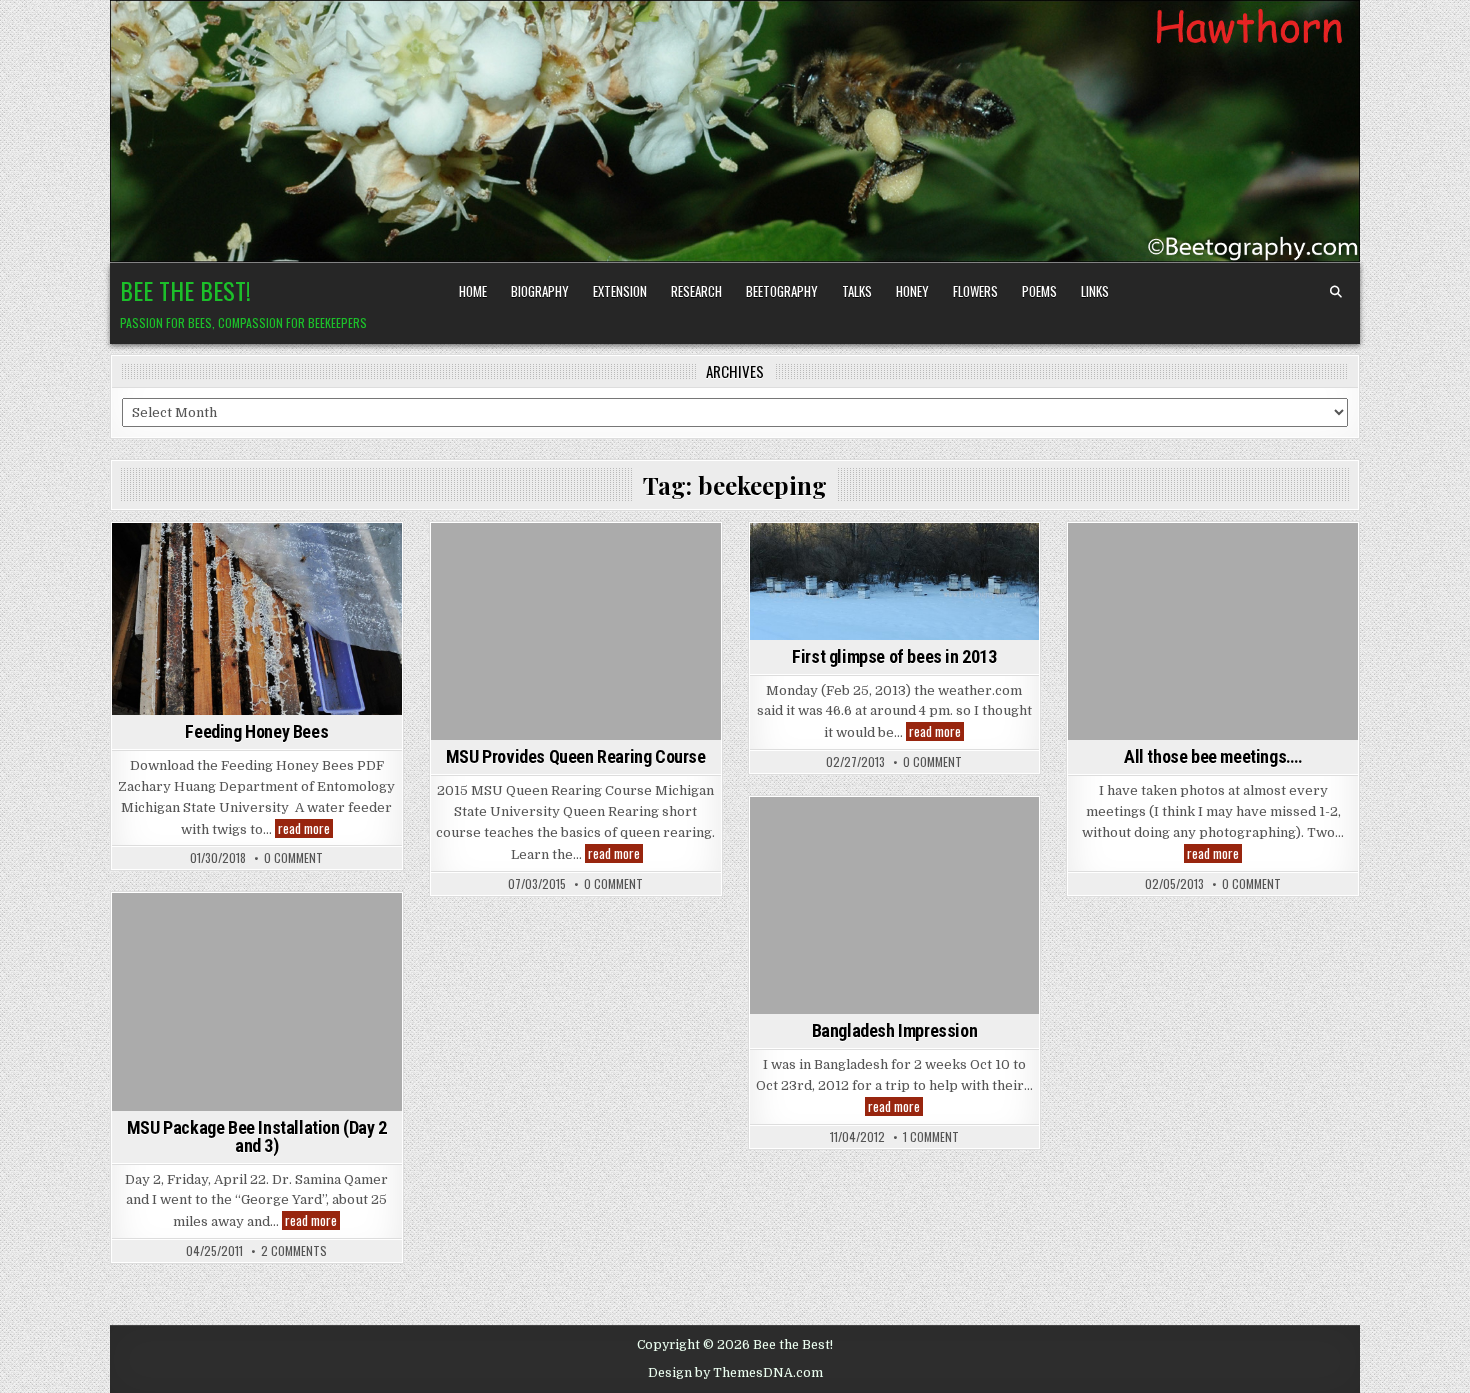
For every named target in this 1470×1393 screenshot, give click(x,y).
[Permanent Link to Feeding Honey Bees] (257, 619)
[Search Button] (1336, 292)
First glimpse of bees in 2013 (894, 656)
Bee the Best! (185, 290)
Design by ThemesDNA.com (735, 1373)
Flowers (975, 291)
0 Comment (293, 858)
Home (473, 291)
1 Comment (931, 1137)
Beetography (782, 291)
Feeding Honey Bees (256, 731)
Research (696, 291)
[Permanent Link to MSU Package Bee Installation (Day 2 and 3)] (257, 1001)
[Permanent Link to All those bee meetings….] (1213, 631)
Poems (1039, 291)
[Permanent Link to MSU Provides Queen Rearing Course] (576, 631)
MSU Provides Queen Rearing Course (576, 756)
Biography (540, 291)
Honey (912, 291)
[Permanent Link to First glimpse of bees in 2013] (895, 581)
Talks (857, 291)
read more (305, 828)
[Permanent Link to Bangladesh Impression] (895, 905)
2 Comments (294, 1251)
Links (1095, 291)
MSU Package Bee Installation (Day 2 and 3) (257, 1136)
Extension (620, 291)
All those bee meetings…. (1213, 756)
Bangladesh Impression (895, 1030)
